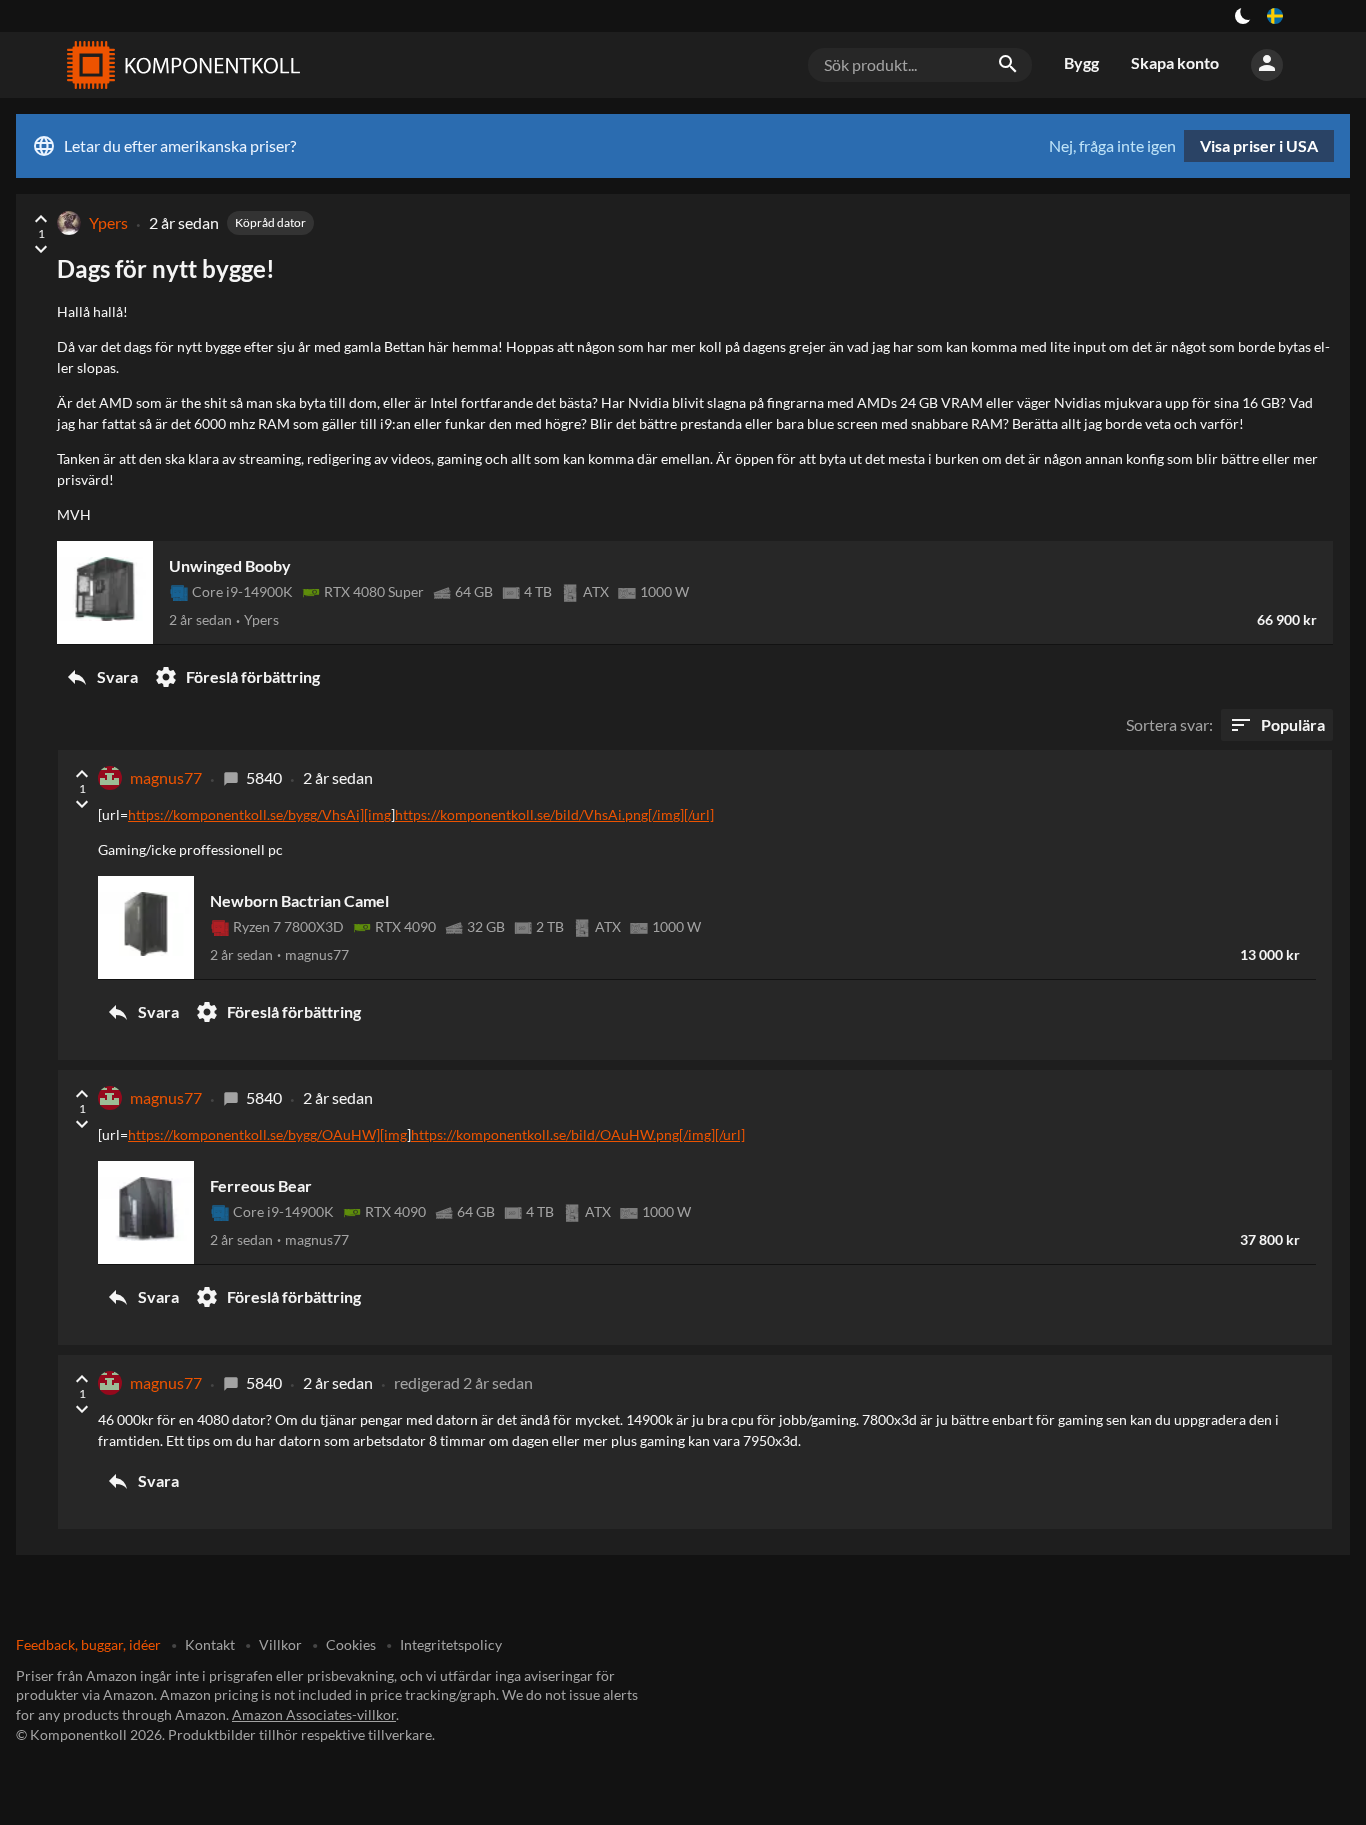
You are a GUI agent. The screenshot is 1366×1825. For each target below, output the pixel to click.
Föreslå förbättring (237, 677)
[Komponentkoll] (179, 65)
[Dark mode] (1243, 16)
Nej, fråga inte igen (1112, 146)
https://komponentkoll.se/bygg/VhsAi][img (259, 814)
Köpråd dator (270, 222)
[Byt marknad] (1275, 16)
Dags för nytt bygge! (166, 268)
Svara (101, 677)
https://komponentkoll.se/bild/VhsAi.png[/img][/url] (554, 814)
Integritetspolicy (451, 1644)
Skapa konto (1175, 62)
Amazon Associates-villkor (314, 1714)
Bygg (1081, 62)
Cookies (351, 1644)
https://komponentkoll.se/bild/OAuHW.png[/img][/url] (578, 1134)
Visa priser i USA (1259, 145)
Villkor (280, 1644)
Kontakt (210, 1644)
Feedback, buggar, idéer (88, 1644)
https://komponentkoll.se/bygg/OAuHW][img (267, 1134)
